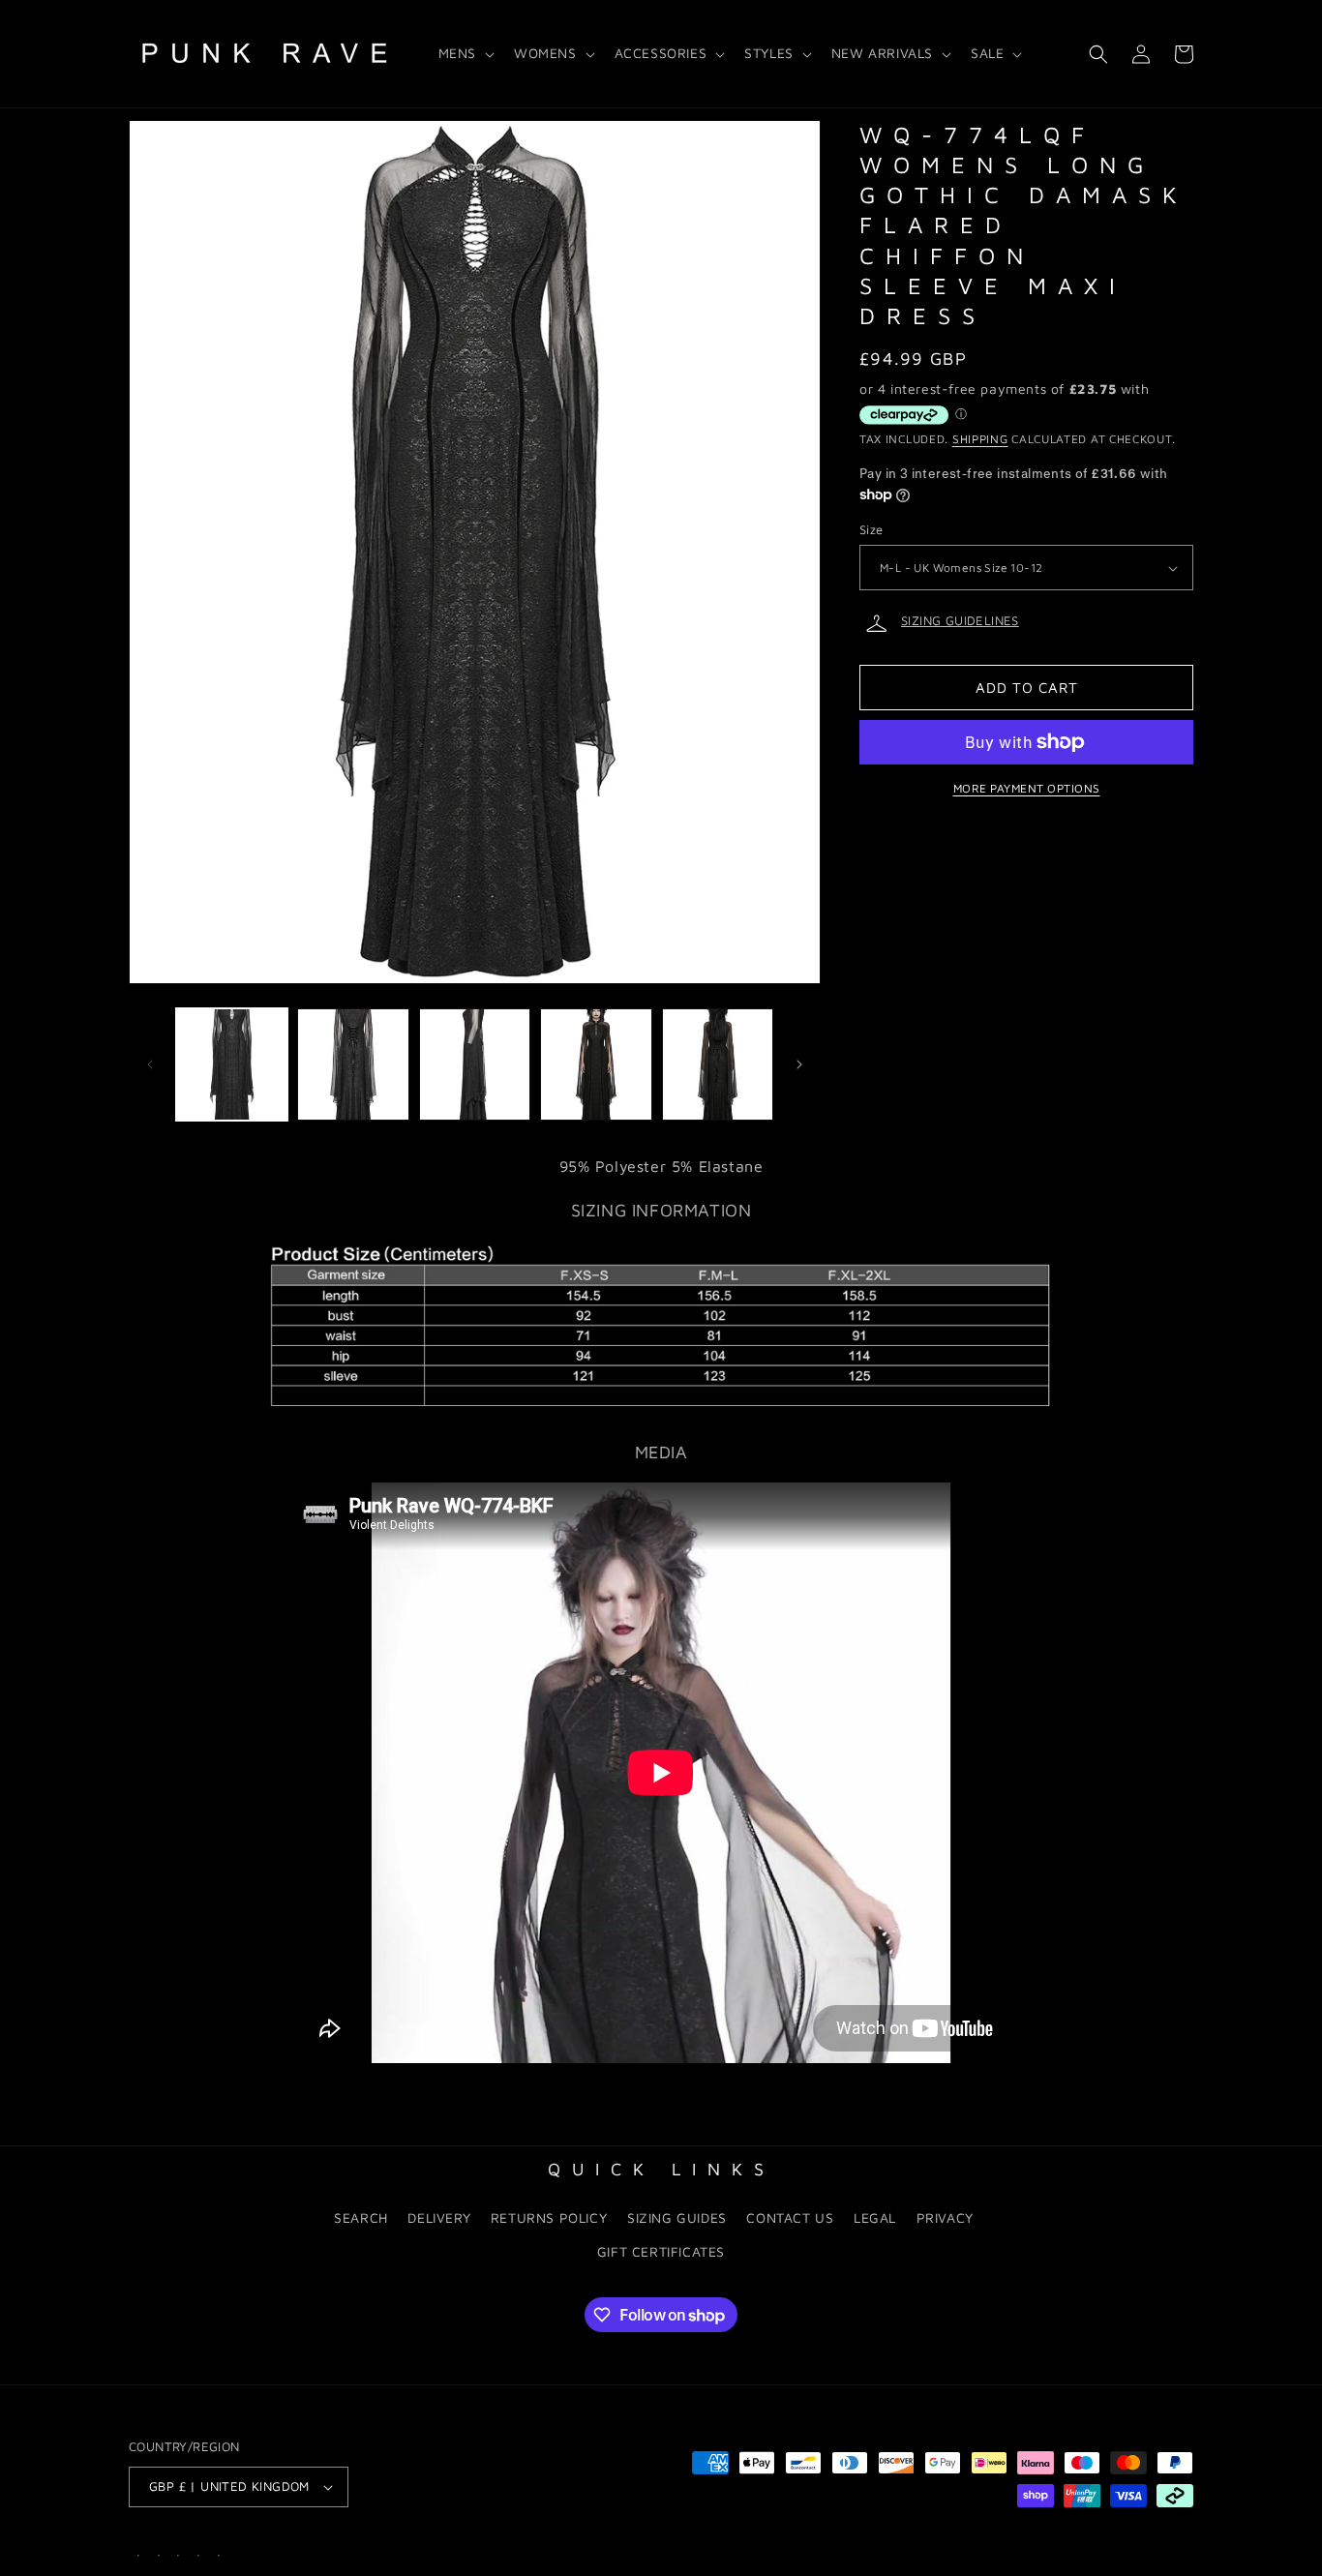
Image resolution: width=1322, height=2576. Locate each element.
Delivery (439, 2217)
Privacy (945, 2217)
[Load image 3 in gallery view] (475, 1064)
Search (361, 2217)
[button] (465, 53)
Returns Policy (549, 2217)
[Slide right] (799, 1064)
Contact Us (790, 2217)
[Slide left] (150, 1064)
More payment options (1027, 788)
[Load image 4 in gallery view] (596, 1064)
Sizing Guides (677, 2217)
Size (871, 529)
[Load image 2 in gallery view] (353, 1064)
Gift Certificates (661, 2251)
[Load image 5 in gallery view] (718, 1064)
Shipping (980, 439)
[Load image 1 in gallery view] (232, 1064)
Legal (875, 2217)
